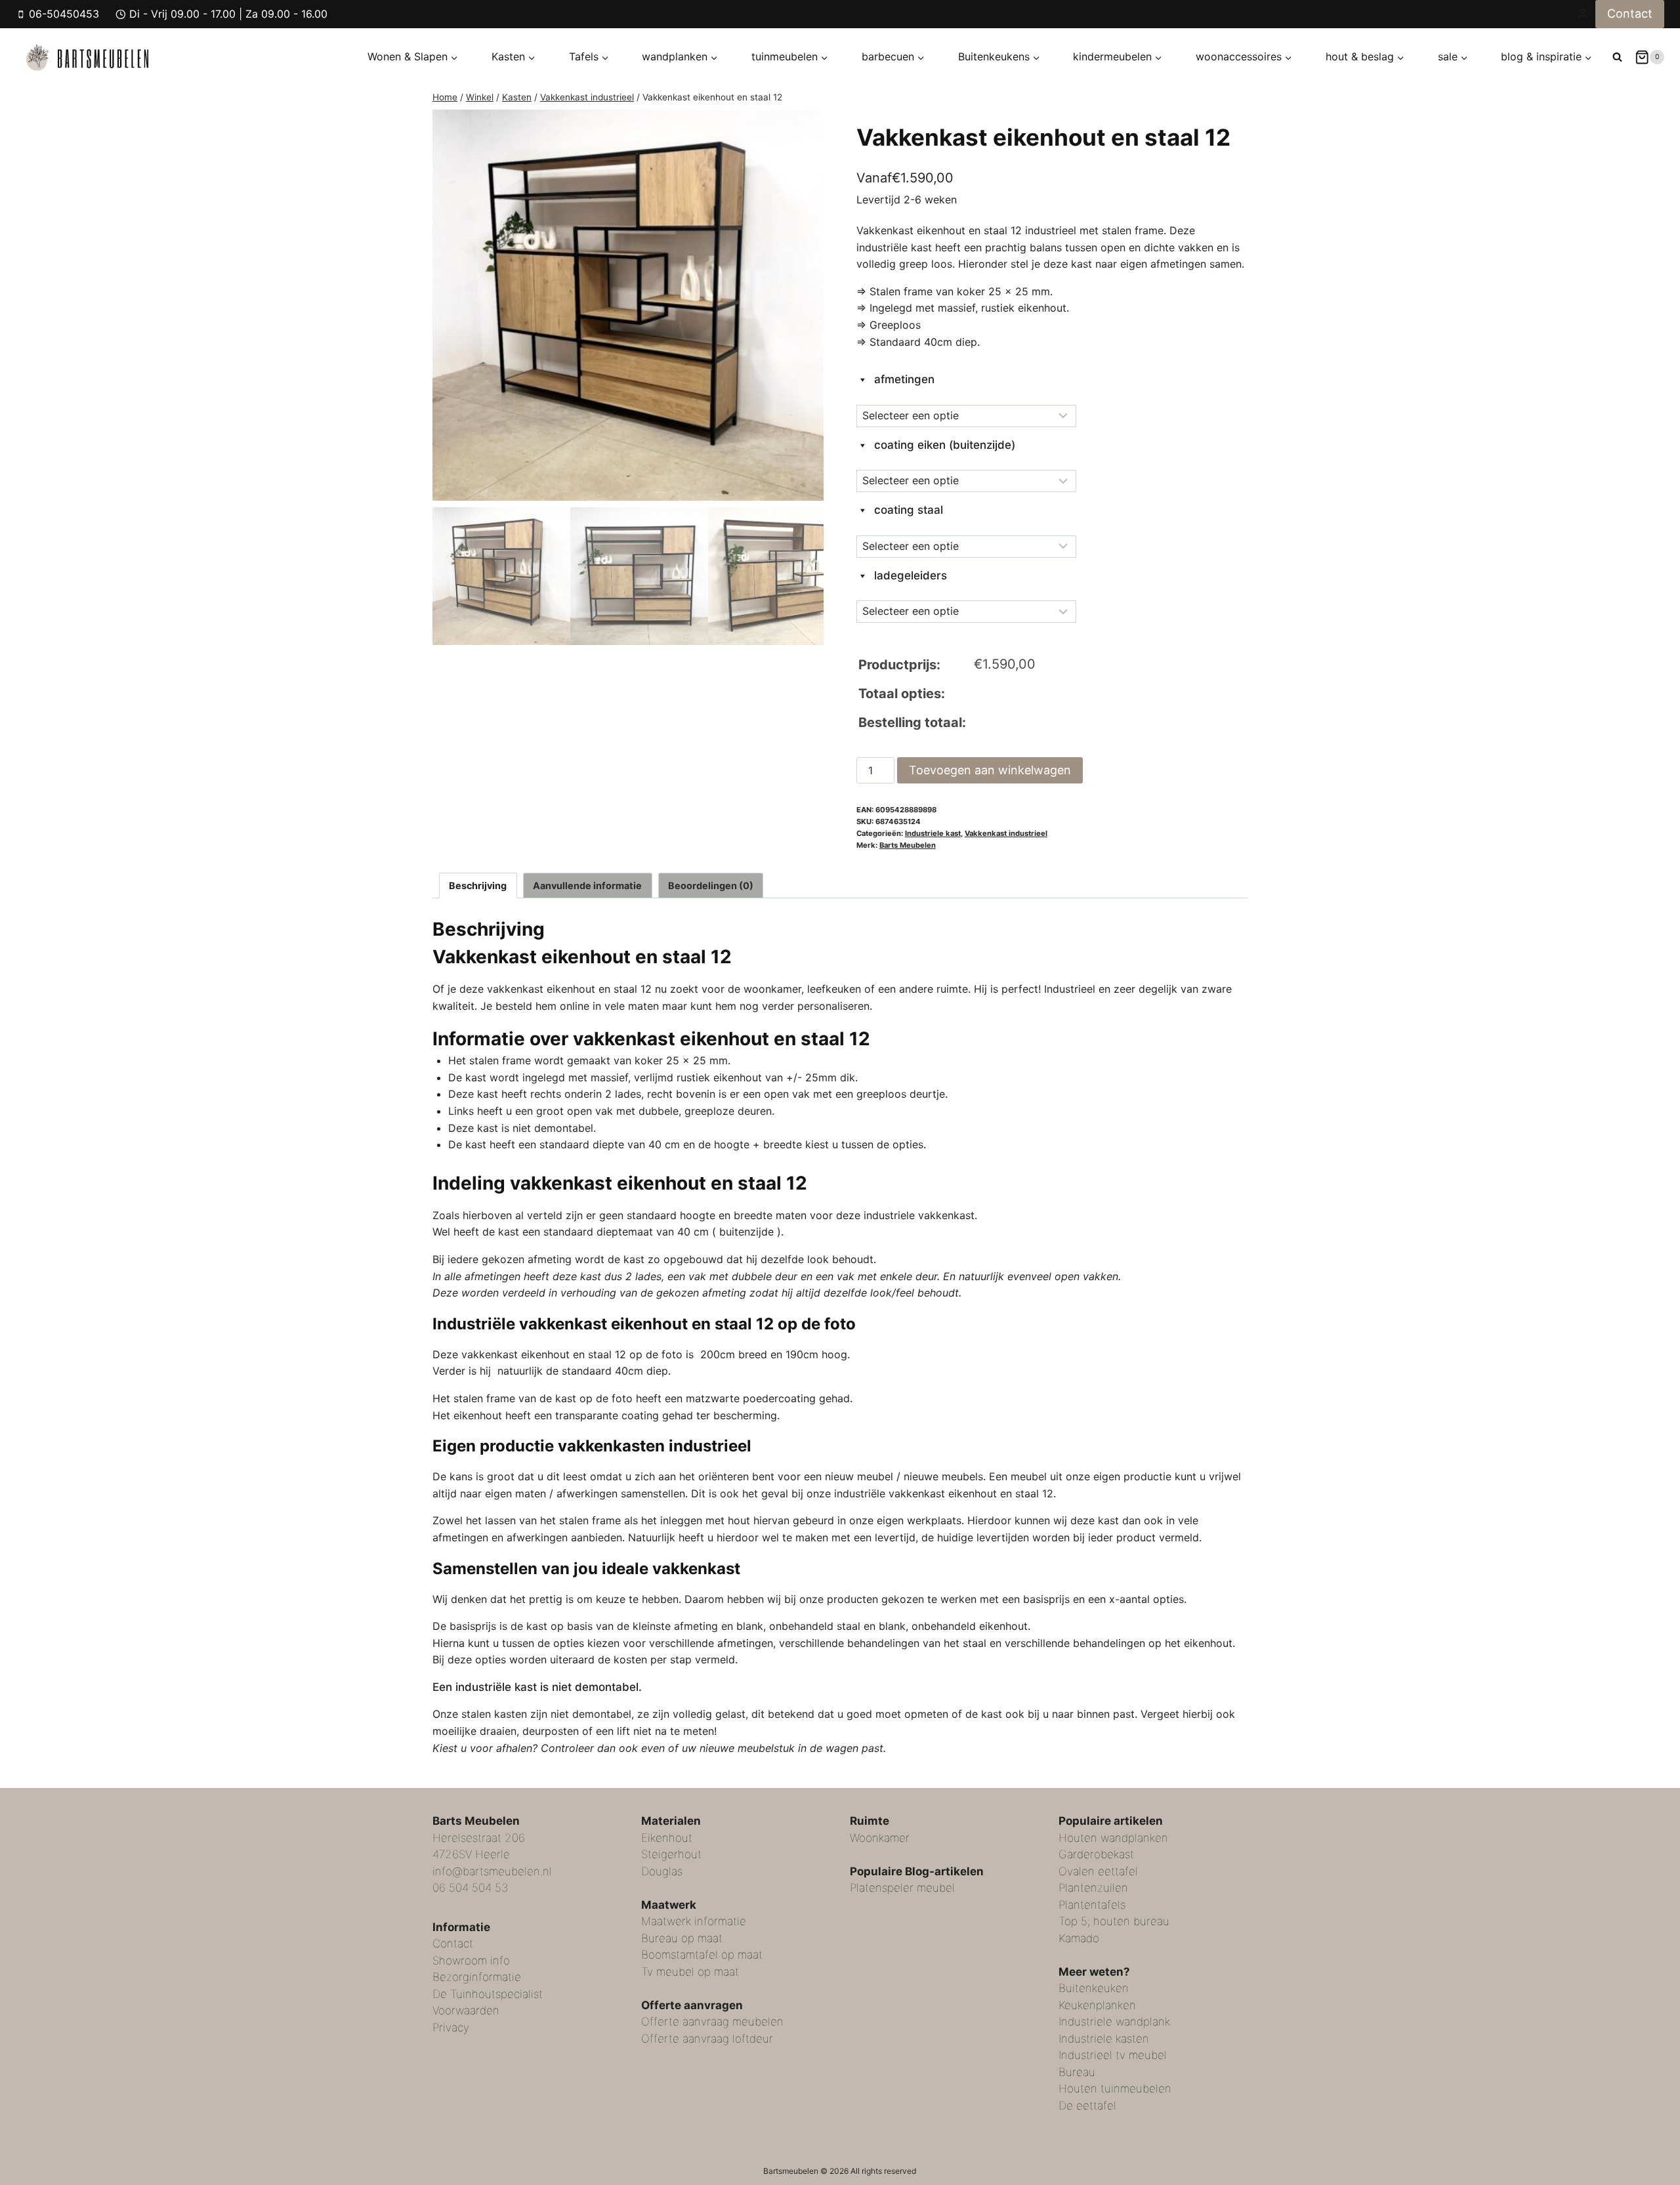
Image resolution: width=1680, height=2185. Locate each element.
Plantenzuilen (1093, 1888)
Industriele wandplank (1114, 2022)
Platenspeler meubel (902, 1888)
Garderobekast (1096, 1854)
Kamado (1079, 1938)
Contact (1630, 13)
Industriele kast (933, 833)
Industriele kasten (1104, 2039)
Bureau (1077, 2072)
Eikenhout (667, 1838)
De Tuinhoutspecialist (488, 1994)
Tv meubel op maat (690, 1972)
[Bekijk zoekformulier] (1617, 57)
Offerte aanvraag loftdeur (707, 2039)
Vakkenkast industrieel (1006, 833)
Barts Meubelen (908, 845)
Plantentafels (1092, 1905)
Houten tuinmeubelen (1115, 2089)
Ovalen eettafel (1098, 1871)
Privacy (451, 2028)
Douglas (662, 1871)
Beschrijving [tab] (478, 885)
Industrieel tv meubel (1113, 2055)
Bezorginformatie (477, 1977)
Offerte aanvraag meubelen (712, 2022)
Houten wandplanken (1113, 1838)
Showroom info (471, 1961)
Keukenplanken (1097, 2005)
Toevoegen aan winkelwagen (990, 770)
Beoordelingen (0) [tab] (711, 885)
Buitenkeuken (1094, 1988)
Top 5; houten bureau (1114, 1921)
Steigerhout (671, 1854)
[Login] (1583, 14)
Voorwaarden (466, 2010)
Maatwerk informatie (694, 1921)
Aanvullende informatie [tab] (587, 885)
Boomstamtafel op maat (702, 1955)
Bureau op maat (682, 1938)
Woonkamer (880, 1838)
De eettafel (1087, 2106)
